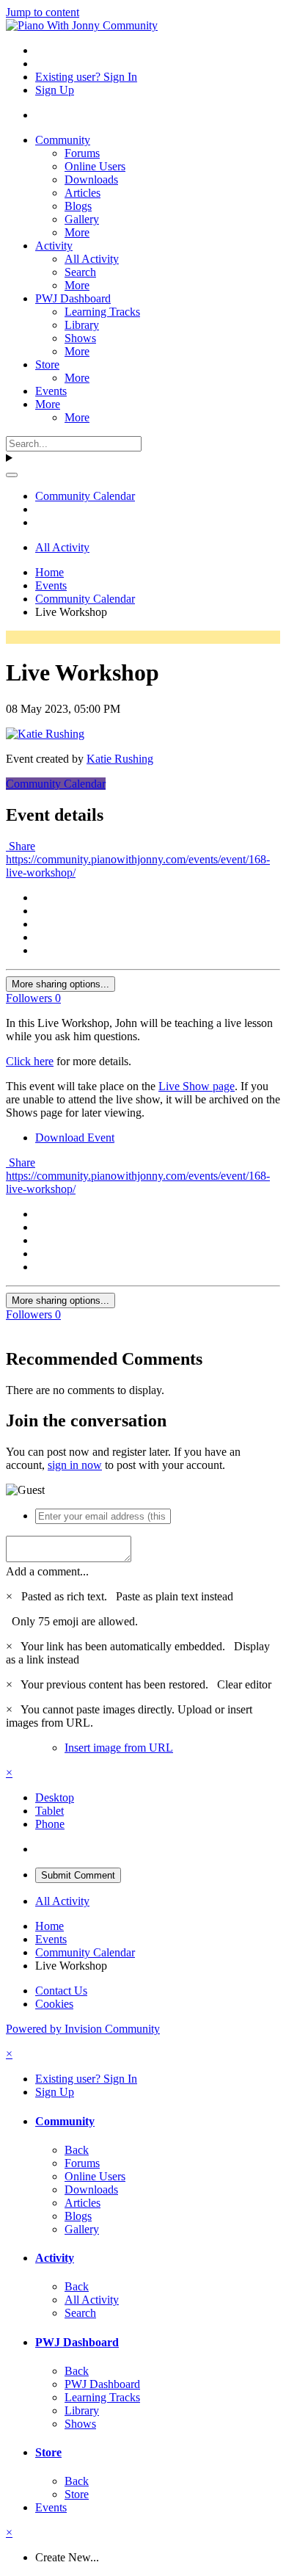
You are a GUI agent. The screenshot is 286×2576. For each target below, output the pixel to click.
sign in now (75, 1465)
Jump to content (43, 12)
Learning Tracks (102, 312)
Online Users (95, 166)
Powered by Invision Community (83, 2029)
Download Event (75, 1138)
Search (80, 272)
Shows (80, 338)
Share (21, 846)
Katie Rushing (120, 759)
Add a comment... (47, 1571)
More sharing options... (60, 984)
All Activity (92, 259)
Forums (82, 153)
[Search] (12, 475)
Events (51, 391)
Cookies (54, 2004)
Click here (30, 1061)
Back (77, 2150)
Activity (54, 246)
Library (82, 325)
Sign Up (55, 90)
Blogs (78, 206)
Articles (82, 193)
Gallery (82, 219)
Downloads (91, 179)
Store (47, 364)
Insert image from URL (119, 1748)
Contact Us (61, 1991)
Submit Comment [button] (78, 1875)
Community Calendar (56, 784)
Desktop (55, 1797)
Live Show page (197, 1086)
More (77, 232)
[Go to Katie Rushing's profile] (45, 734)
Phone (50, 1824)
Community (63, 140)
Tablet (49, 1811)
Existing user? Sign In (86, 77)
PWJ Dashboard (73, 298)
